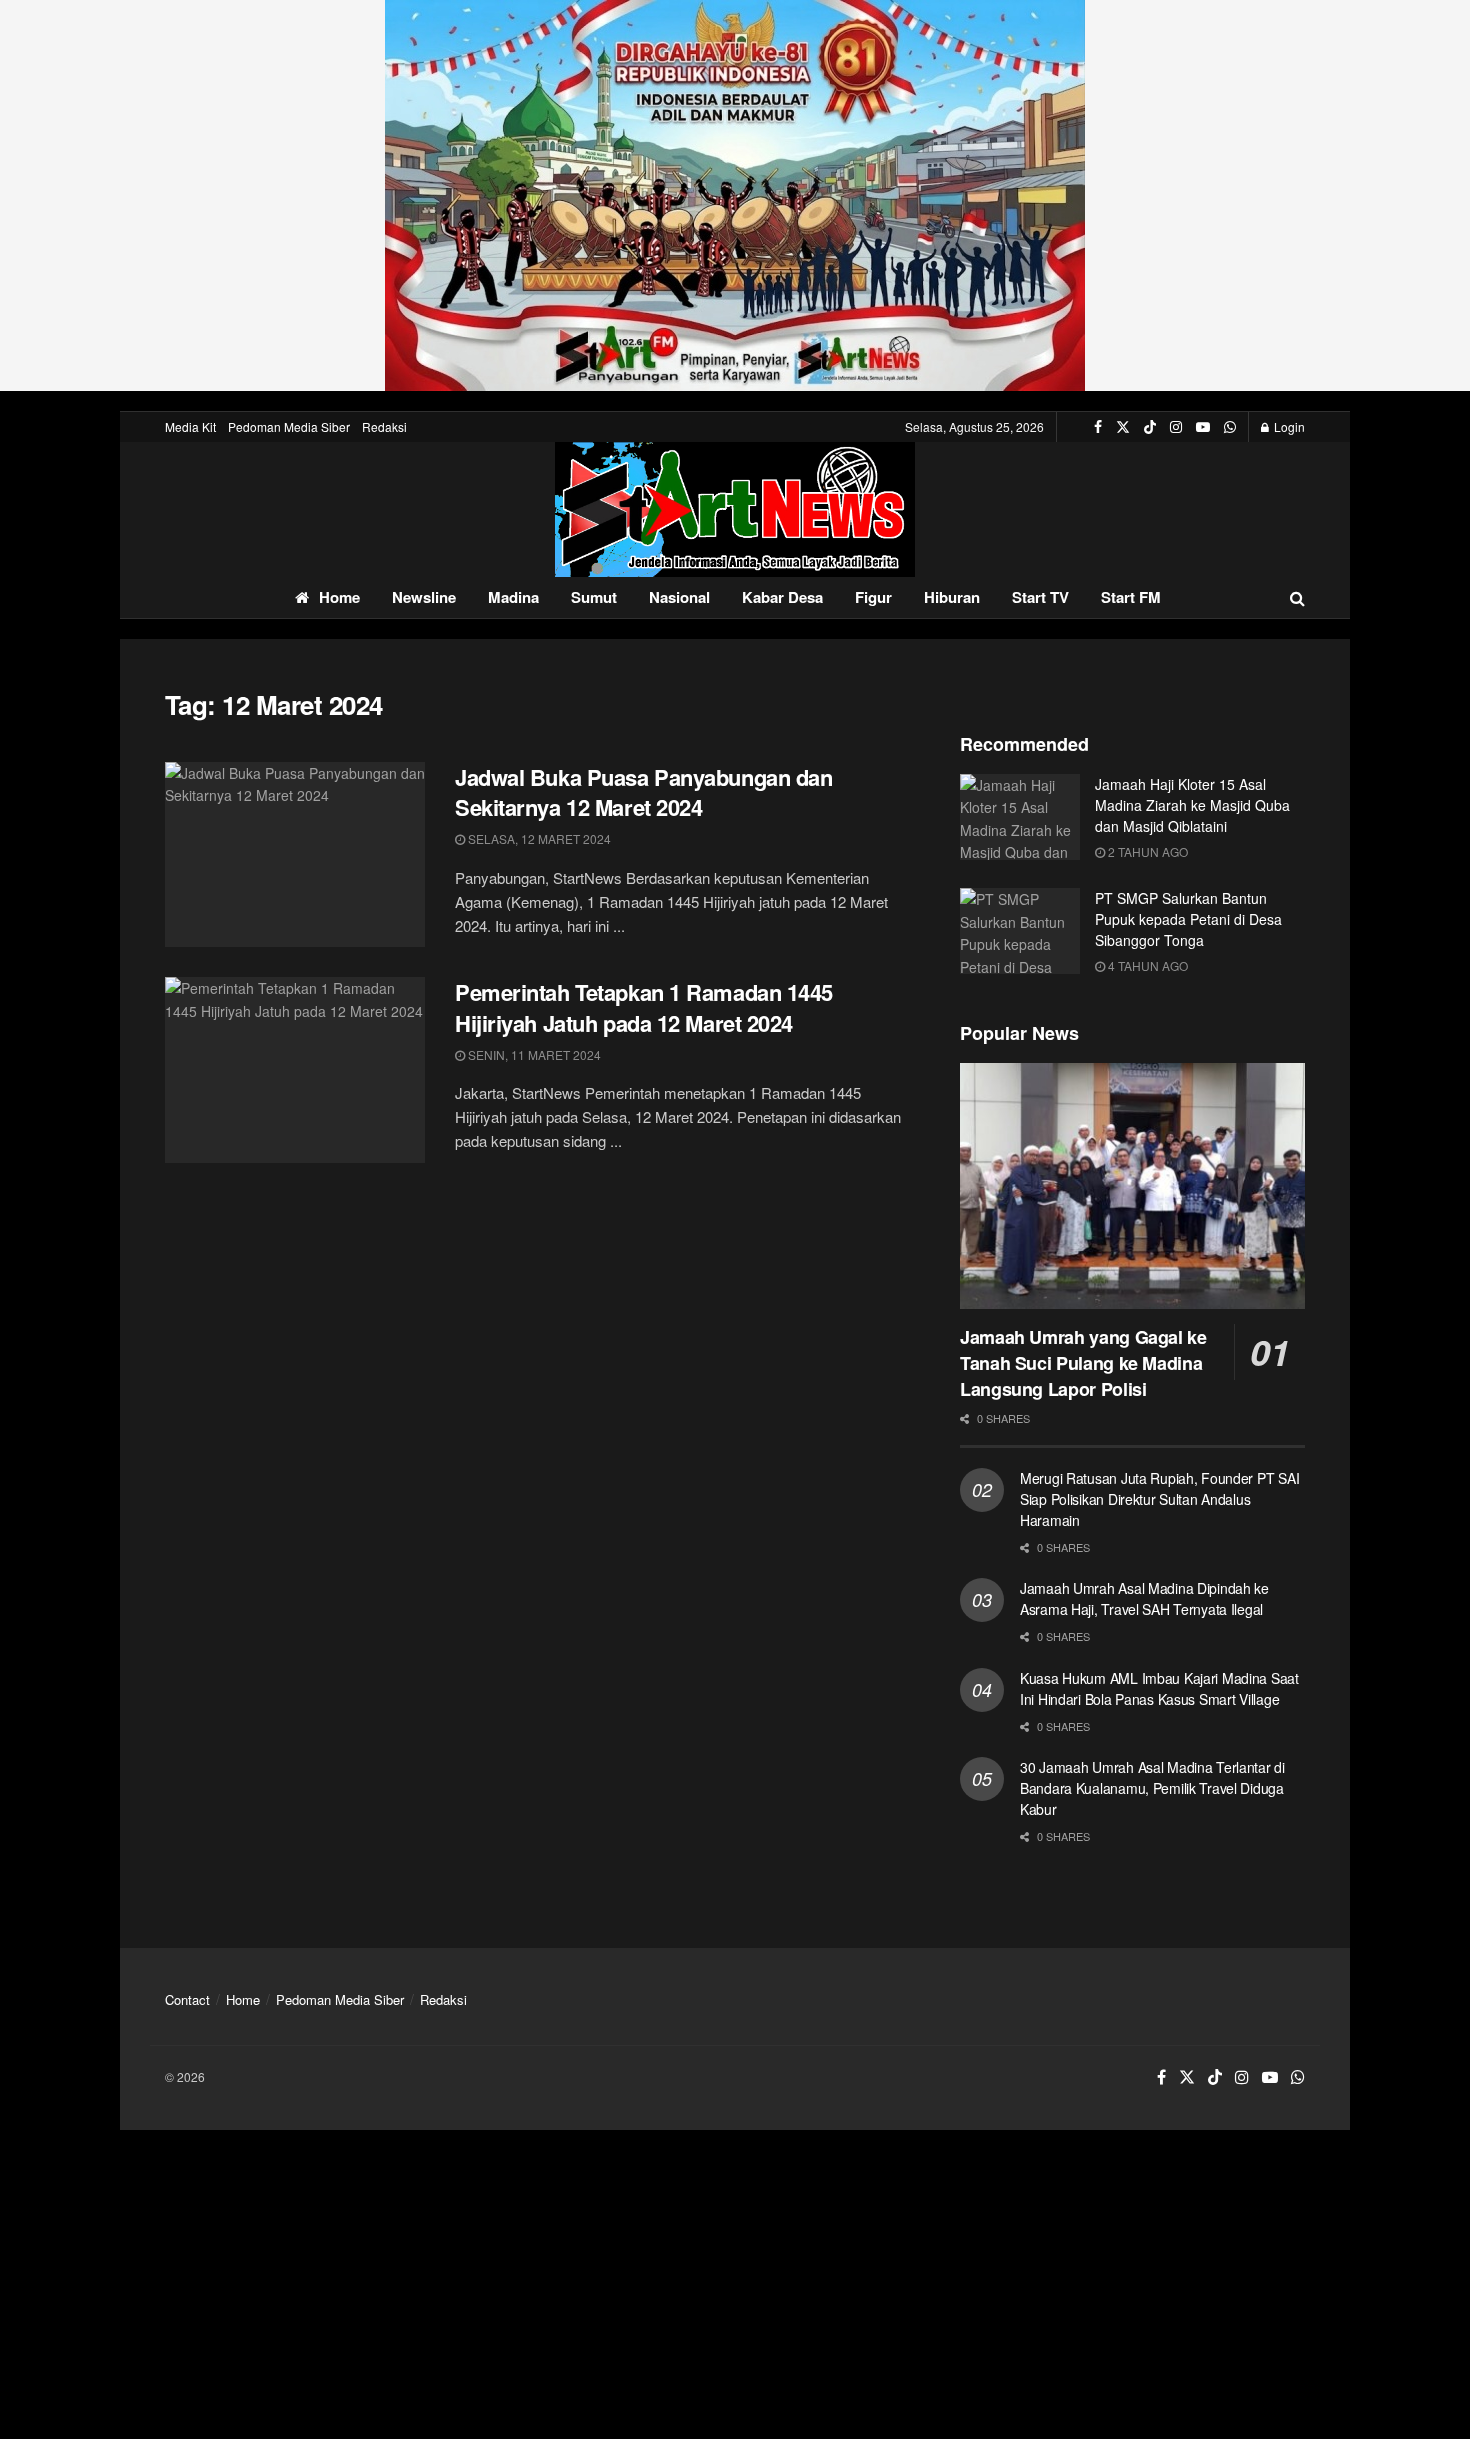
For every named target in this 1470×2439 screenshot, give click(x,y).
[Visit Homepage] (735, 509)
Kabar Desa (782, 597)
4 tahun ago (1146, 965)
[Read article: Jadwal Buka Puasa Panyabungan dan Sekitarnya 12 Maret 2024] (295, 855)
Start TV (1040, 597)
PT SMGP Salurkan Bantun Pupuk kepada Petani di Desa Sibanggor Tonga (1188, 919)
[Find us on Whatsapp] (1230, 427)
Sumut (594, 597)
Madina (513, 597)
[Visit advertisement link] (735, 195)
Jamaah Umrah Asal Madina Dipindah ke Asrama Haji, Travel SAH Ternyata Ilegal (1144, 1598)
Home (339, 597)
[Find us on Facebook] (1098, 427)
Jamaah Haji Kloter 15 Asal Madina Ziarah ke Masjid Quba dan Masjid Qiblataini (1192, 805)
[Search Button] (1297, 597)
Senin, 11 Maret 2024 (533, 1054)
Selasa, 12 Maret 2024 (538, 838)
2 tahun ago (1146, 851)
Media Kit (190, 426)
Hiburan (952, 597)
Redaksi (384, 426)
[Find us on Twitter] (1123, 427)
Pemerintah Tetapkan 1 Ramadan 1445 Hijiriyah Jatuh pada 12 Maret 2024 (644, 1007)
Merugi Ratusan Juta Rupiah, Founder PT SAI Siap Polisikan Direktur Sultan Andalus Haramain (1159, 1499)
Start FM (1131, 597)
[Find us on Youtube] (1203, 427)
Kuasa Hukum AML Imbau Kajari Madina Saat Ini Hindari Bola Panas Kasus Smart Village (1159, 1688)
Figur (873, 597)
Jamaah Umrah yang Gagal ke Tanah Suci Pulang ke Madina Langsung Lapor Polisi (1083, 1363)
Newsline (424, 597)
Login (1288, 426)
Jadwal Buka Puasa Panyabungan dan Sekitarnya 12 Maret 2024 (643, 792)
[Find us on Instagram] (1176, 427)
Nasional (679, 597)
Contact (187, 1999)
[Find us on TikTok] (1150, 427)
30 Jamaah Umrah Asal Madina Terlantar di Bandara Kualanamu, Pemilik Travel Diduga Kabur (1152, 1788)
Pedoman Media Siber (289, 426)
